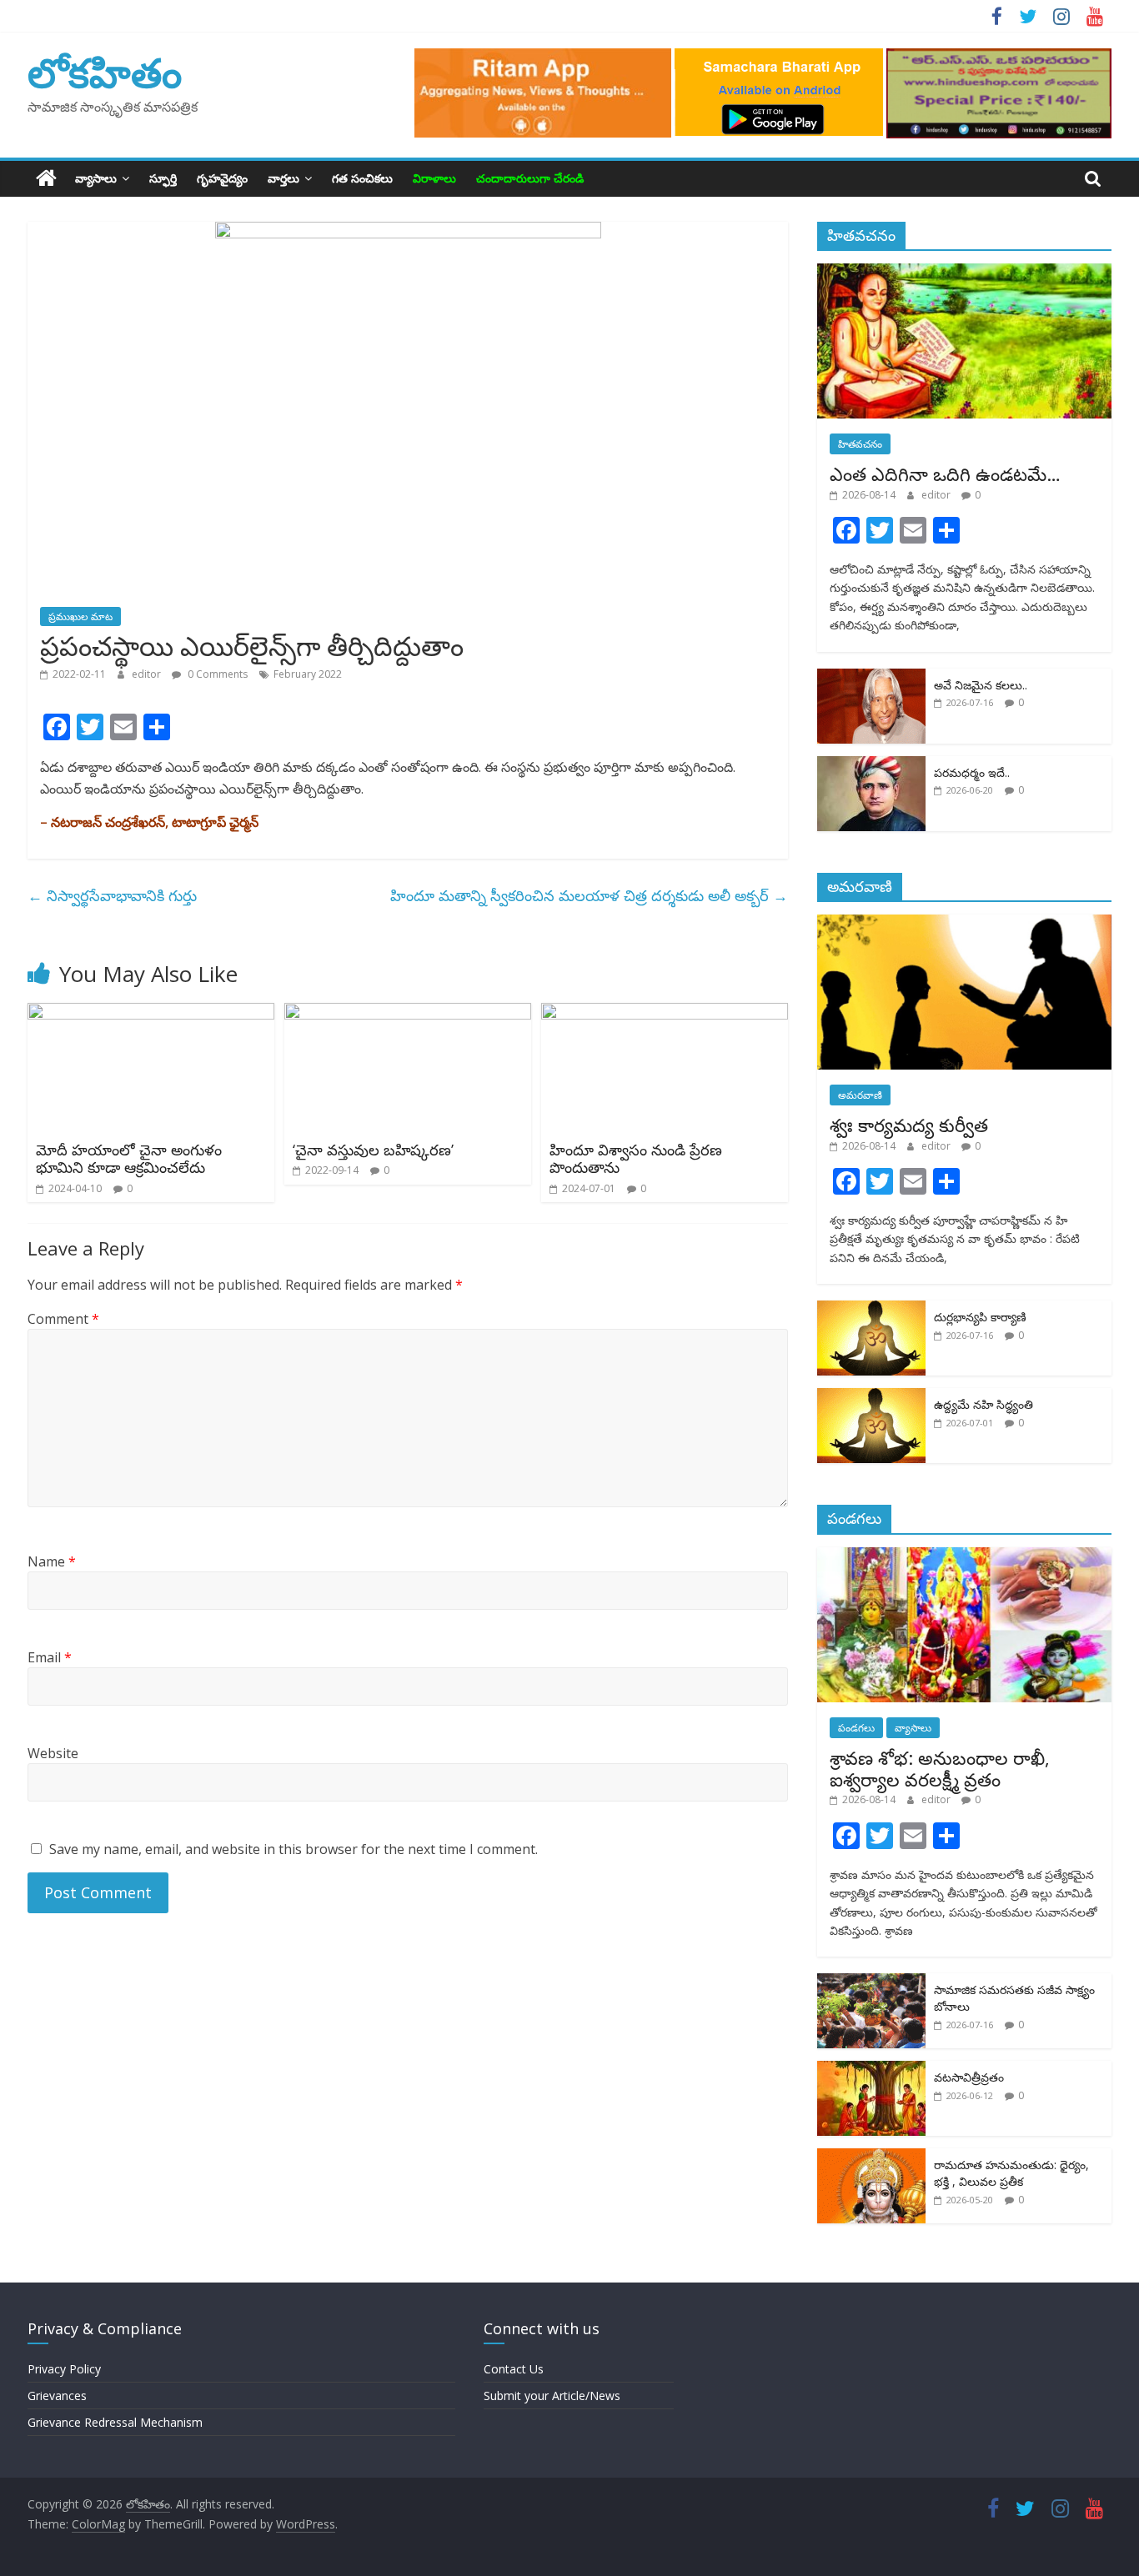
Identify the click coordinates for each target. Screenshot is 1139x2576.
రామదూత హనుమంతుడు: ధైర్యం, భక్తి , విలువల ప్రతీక (1011, 2173)
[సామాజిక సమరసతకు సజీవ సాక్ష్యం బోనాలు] (871, 1982)
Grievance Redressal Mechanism (115, 2422)
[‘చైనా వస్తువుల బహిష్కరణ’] (408, 1013)
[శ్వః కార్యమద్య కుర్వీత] (965, 923)
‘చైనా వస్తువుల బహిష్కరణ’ (373, 1150)
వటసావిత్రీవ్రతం (969, 2077)
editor (148, 674)
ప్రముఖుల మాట (80, 616)
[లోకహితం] (46, 178)
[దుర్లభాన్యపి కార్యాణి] (871, 1309)
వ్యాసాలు (96, 178)
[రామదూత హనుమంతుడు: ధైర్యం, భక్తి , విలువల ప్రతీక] (871, 2157)
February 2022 (308, 674)
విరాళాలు (434, 178)
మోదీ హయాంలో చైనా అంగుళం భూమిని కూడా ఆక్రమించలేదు (129, 1159)
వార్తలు (283, 178)
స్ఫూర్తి (163, 178)
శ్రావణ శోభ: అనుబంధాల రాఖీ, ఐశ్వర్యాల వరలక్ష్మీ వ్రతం (940, 1768)
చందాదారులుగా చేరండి (530, 178)
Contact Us (514, 2369)
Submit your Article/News (552, 2396)
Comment (63, 1319)
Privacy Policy (64, 2369)
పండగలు (856, 1728)
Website (53, 1753)
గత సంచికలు (362, 178)
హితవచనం (860, 444)
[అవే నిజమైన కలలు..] (871, 677)
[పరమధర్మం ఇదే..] (871, 765)
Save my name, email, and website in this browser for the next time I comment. (294, 1849)
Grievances (57, 2396)
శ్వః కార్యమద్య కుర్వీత (909, 1125)
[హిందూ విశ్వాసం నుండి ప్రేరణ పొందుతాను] (665, 1013)
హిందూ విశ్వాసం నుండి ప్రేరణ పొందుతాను (636, 1159)
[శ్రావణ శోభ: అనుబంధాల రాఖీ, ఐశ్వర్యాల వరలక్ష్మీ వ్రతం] (965, 1556)
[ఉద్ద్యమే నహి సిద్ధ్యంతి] (871, 1397)
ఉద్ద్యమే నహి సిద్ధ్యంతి (983, 1404)
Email (50, 1657)
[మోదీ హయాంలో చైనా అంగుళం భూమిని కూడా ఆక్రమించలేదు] (151, 1013)
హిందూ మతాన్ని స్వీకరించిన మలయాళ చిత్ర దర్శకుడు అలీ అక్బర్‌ (589, 895)
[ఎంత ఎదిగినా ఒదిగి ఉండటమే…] (965, 272)
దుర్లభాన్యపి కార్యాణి (980, 1317)
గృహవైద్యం (222, 178)
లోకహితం (105, 72)
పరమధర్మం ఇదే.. (972, 772)
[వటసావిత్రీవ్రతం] (871, 2070)
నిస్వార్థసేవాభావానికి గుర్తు (112, 895)
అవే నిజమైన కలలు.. (981, 685)
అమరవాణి (860, 1095)
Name (52, 1561)
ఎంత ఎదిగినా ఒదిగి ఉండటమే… (945, 474)
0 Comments (216, 674)
